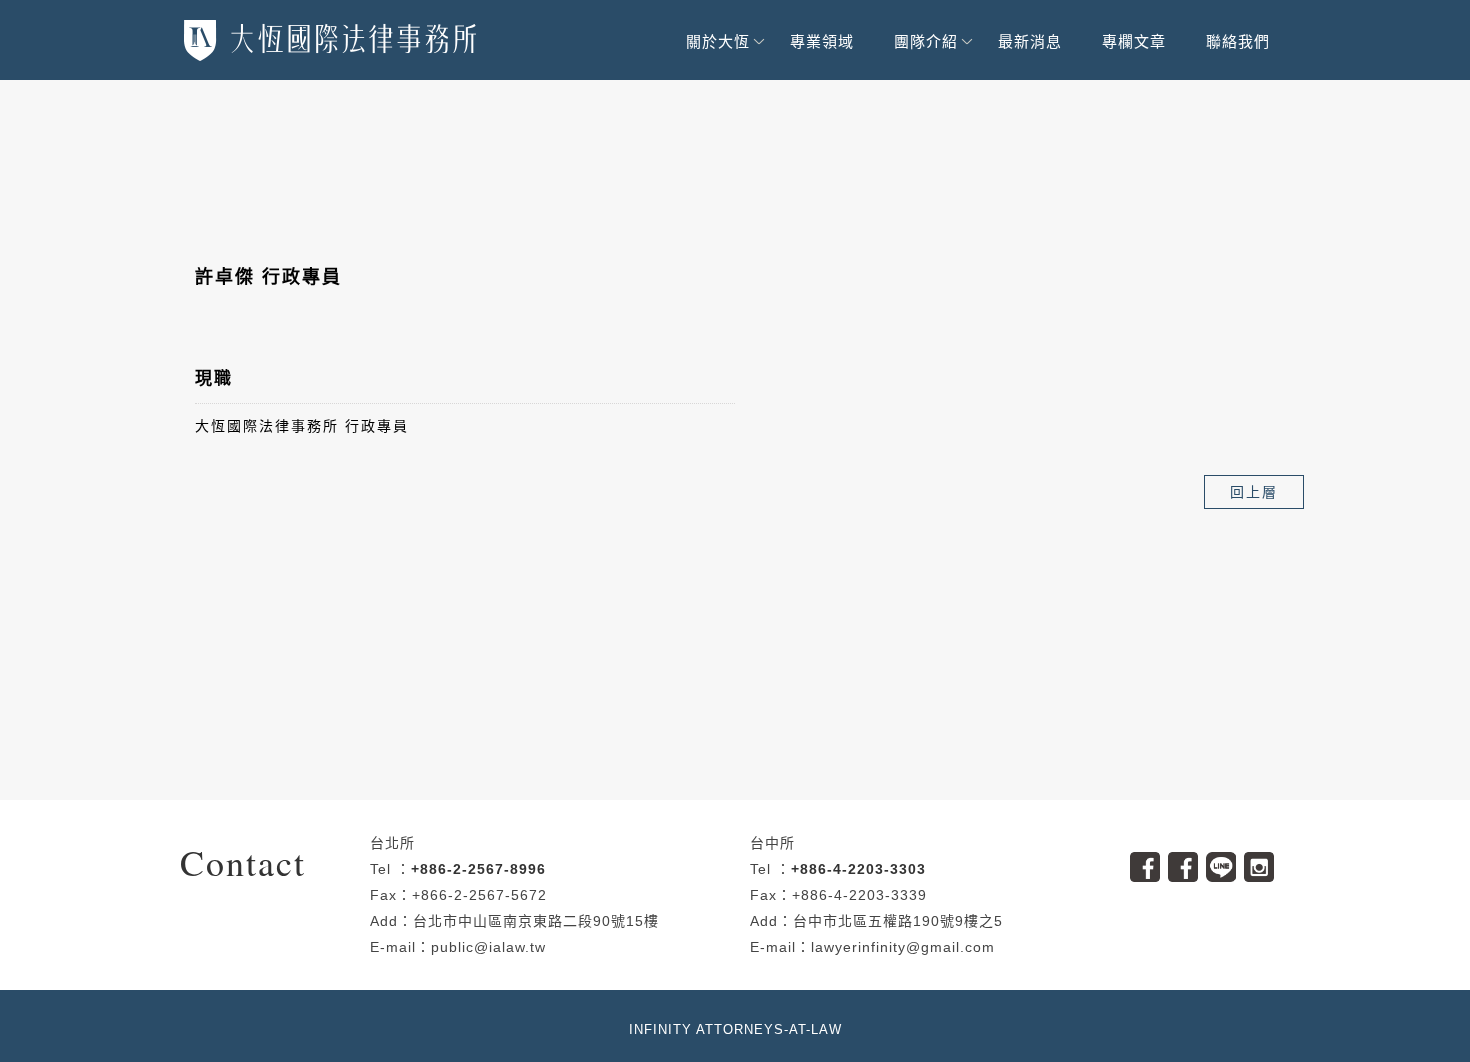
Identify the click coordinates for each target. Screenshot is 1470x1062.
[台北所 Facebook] (1149, 860)
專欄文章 (1134, 41)
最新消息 (1030, 41)
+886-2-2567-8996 (478, 869)
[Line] (1225, 860)
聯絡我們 (1238, 41)
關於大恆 (718, 41)
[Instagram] (1263, 860)
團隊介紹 (926, 41)
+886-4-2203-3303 (858, 869)
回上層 (1254, 492)
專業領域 (822, 41)
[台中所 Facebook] (1187, 860)
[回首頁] (330, 40)
